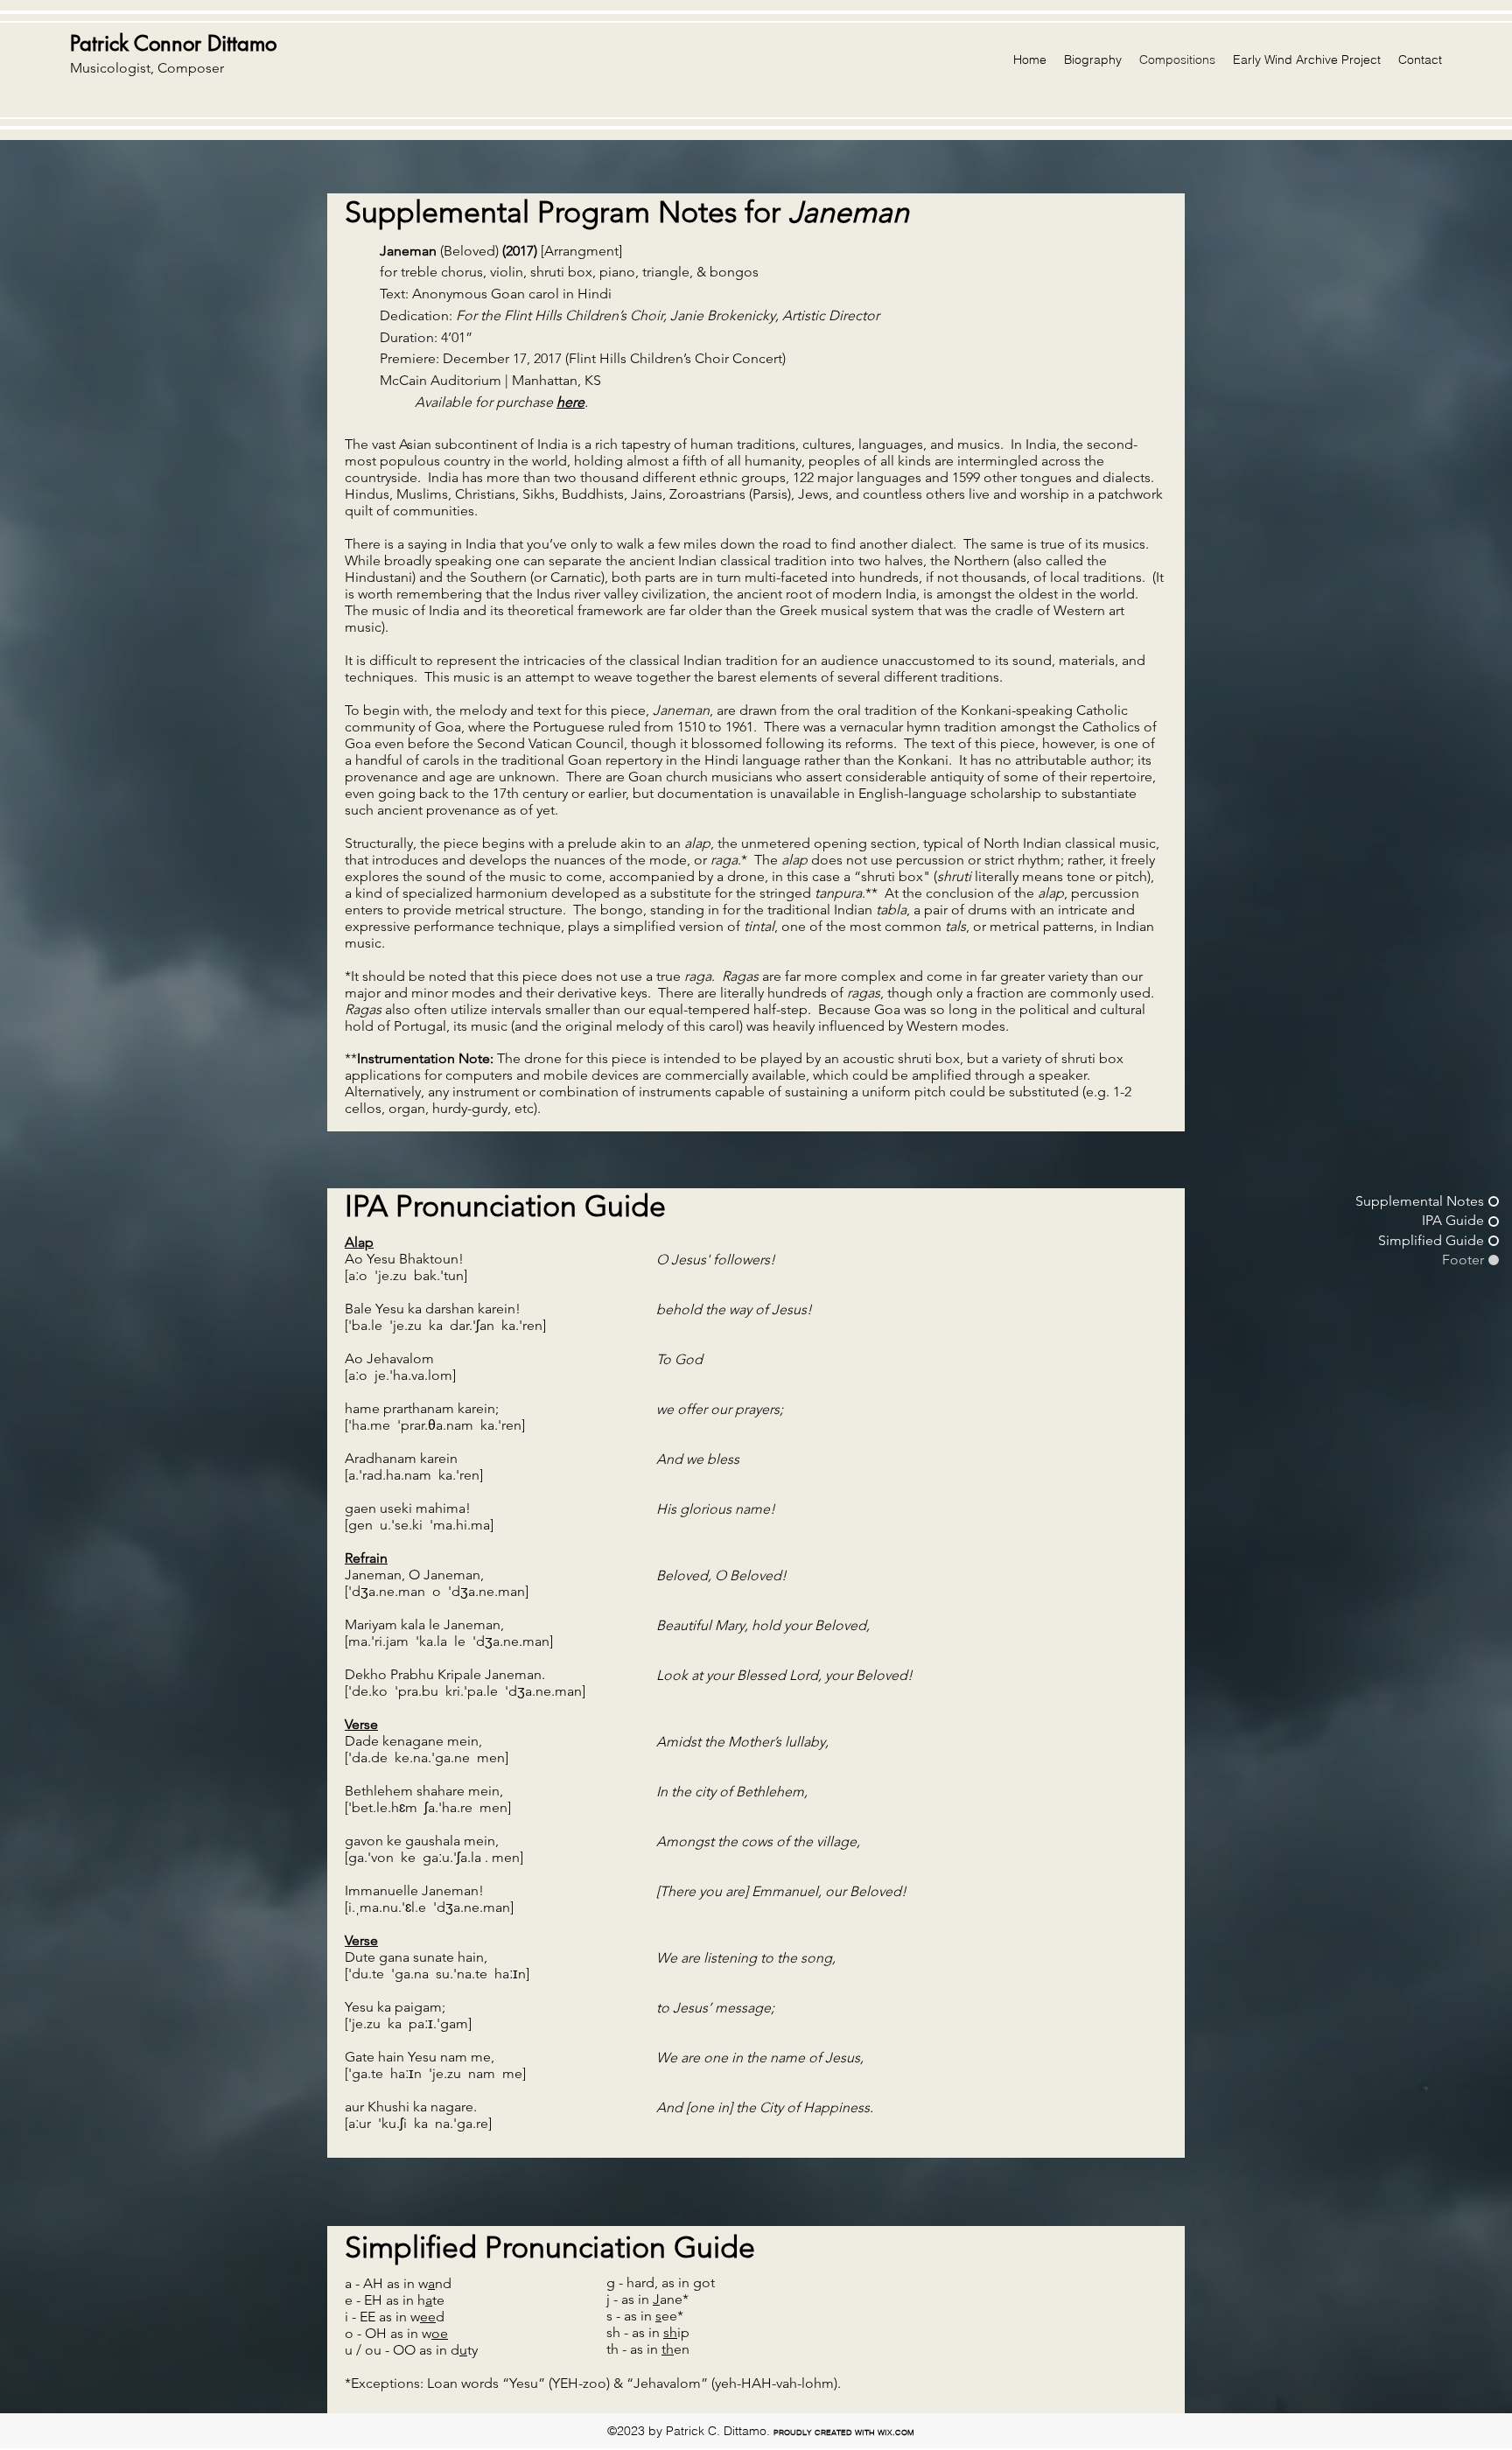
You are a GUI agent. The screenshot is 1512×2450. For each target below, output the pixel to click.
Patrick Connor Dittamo (173, 43)
